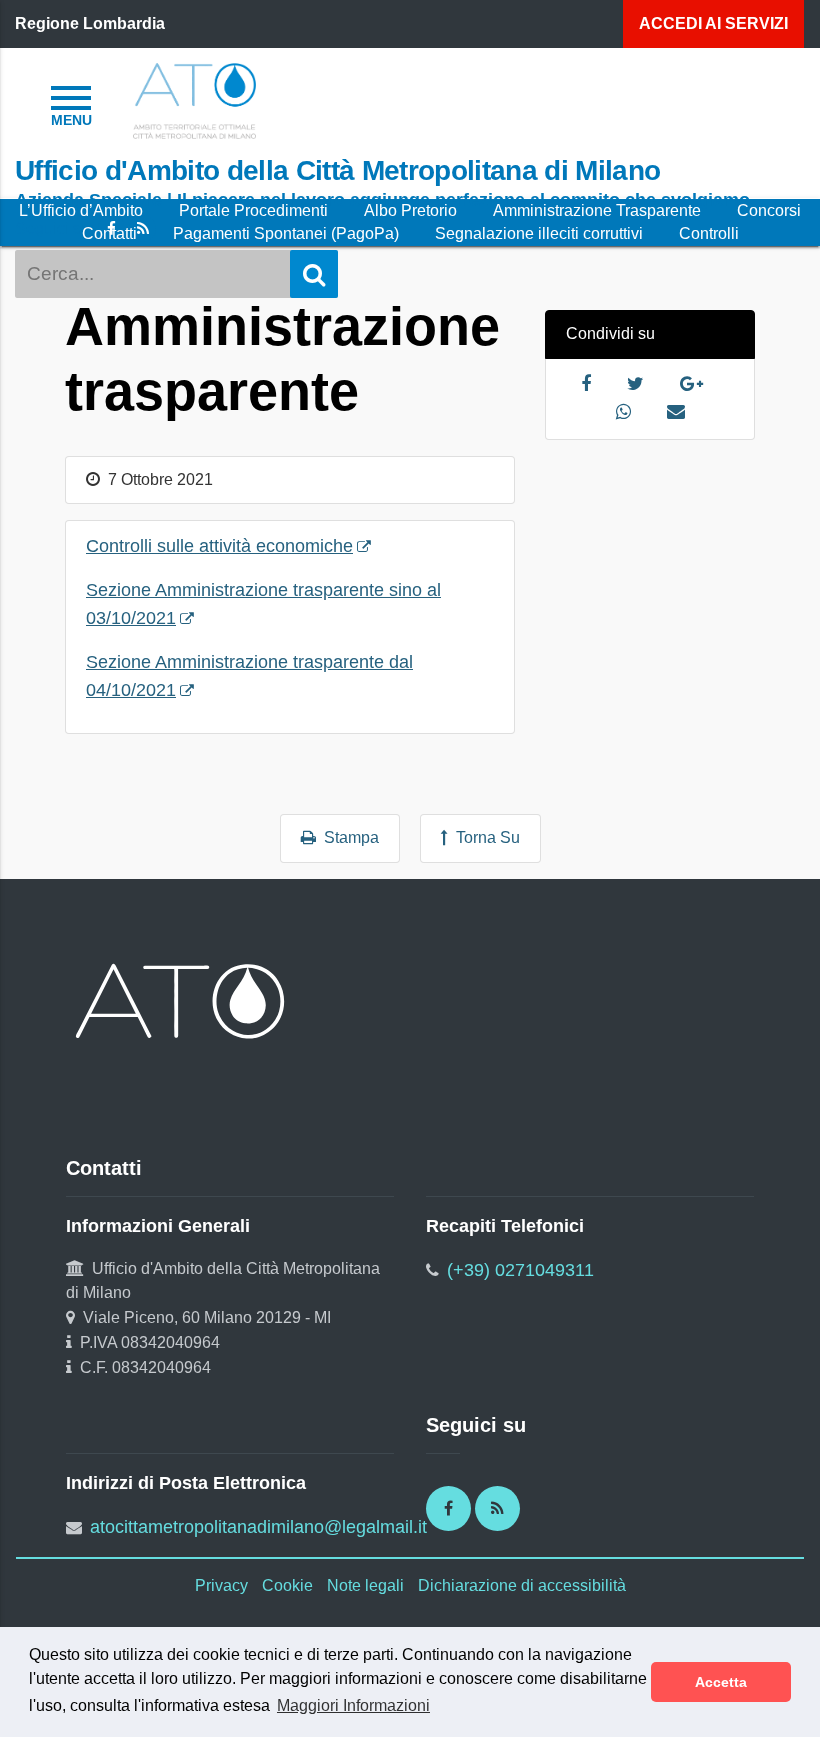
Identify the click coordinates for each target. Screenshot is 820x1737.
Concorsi (769, 210)
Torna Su (484, 837)
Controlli (709, 233)
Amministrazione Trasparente (597, 210)
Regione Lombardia (90, 23)
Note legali (365, 1585)
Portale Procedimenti (253, 210)
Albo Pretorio (410, 210)
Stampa (347, 837)
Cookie (287, 1585)
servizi (713, 23)
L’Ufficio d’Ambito (81, 210)
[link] (194, 99)
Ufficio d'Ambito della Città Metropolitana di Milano (337, 170)
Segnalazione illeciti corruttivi (539, 233)
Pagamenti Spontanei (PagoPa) (286, 233)
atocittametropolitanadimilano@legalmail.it (258, 1527)
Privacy (221, 1585)
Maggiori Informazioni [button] (353, 1705)
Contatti (109, 233)
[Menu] (71, 103)
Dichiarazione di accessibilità (522, 1585)
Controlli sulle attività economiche (219, 546)
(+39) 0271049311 (520, 1270)
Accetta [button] (721, 1682)
